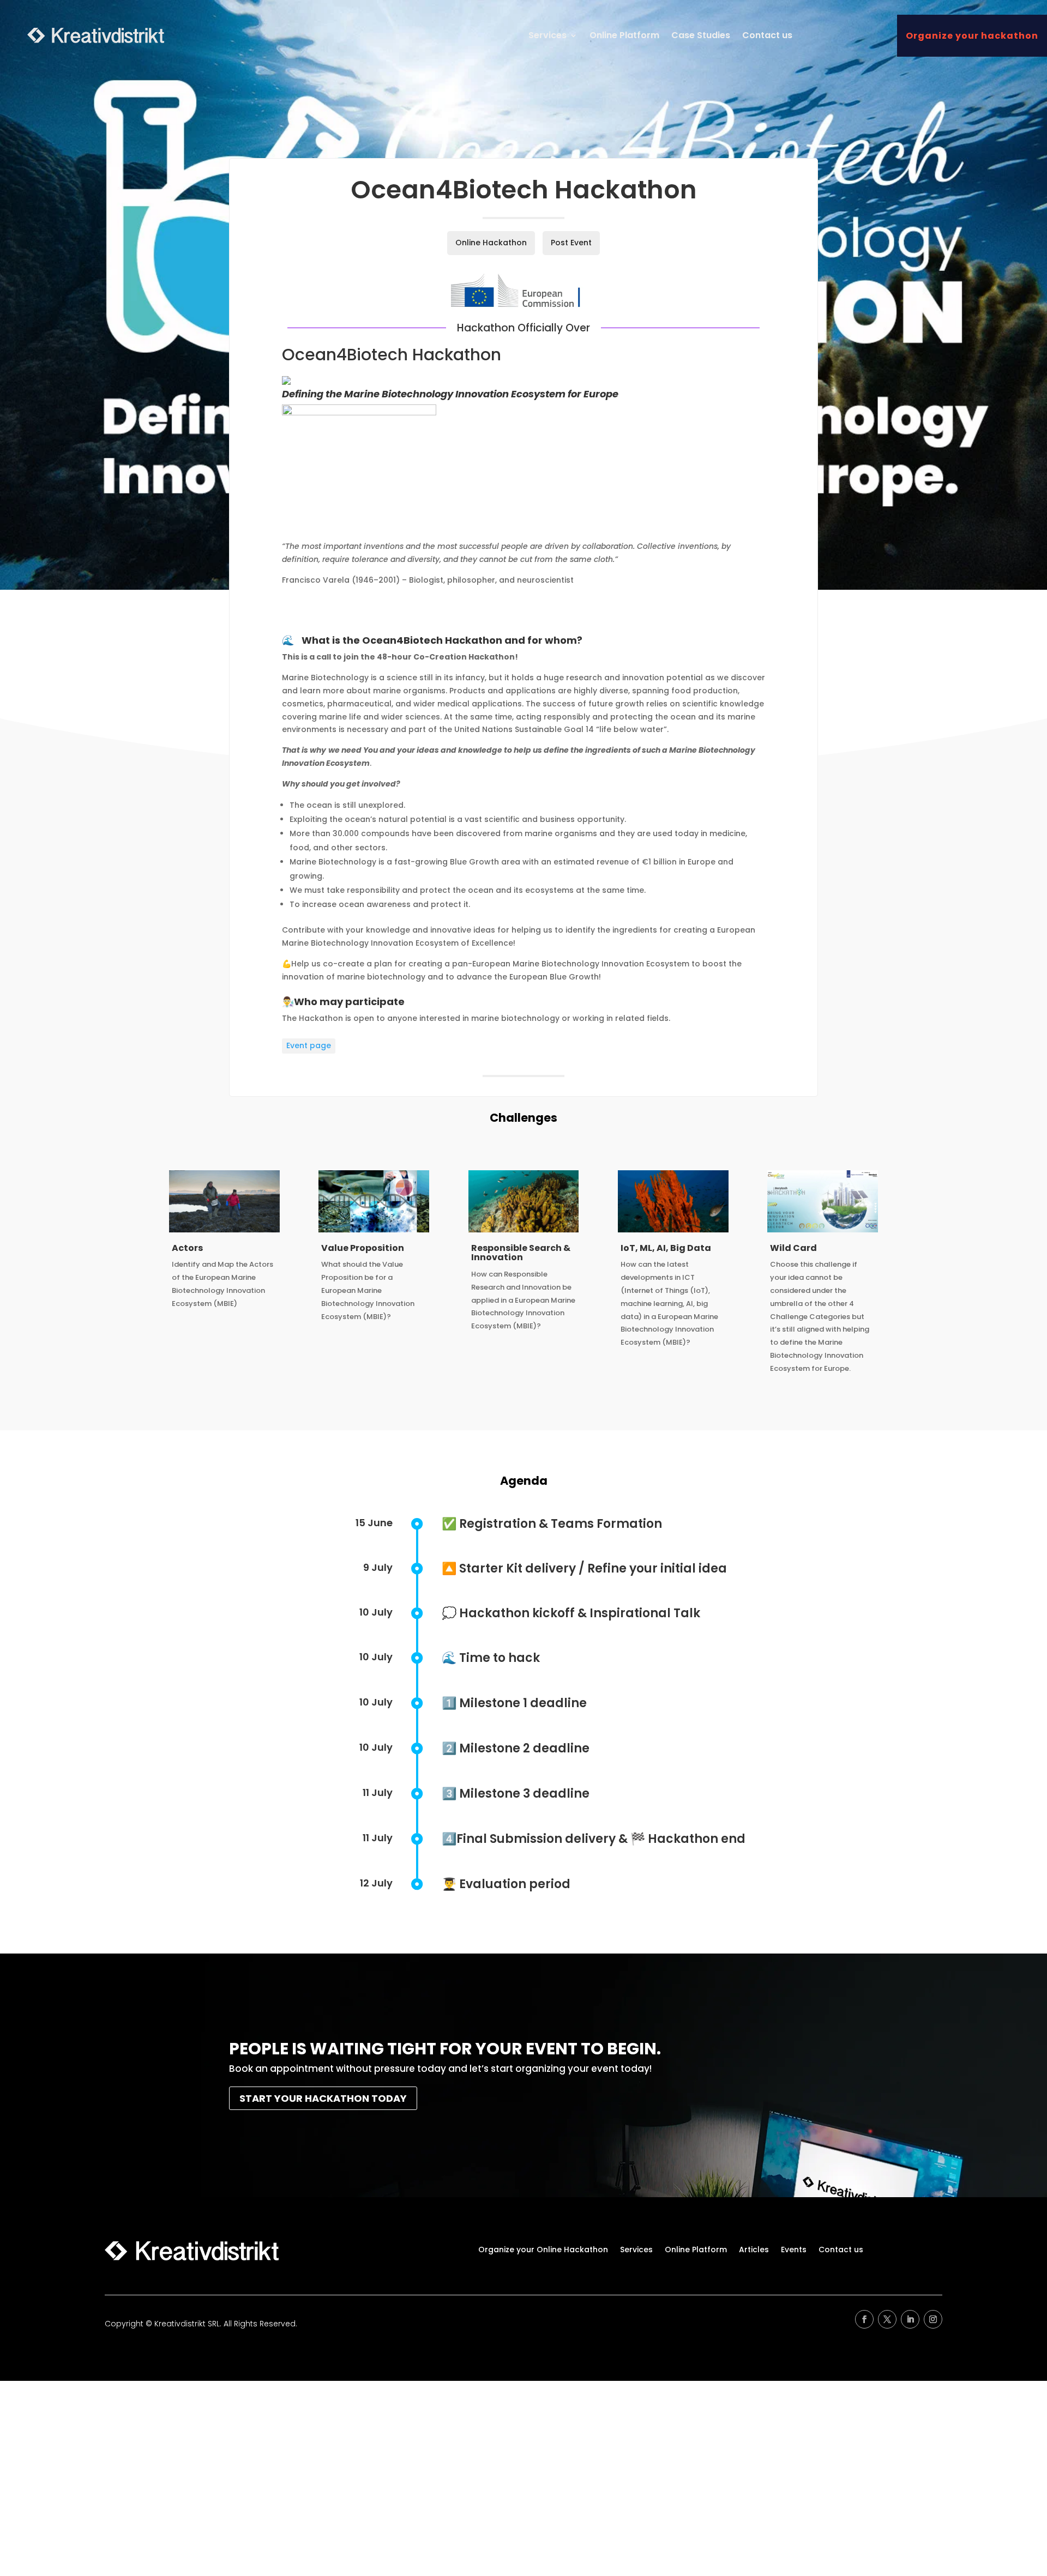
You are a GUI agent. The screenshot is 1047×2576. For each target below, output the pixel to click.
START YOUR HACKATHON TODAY (323, 2098)
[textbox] (523, 697)
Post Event (571, 243)
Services (547, 35)
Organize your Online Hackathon (543, 2250)
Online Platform (624, 35)
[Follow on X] (887, 2319)
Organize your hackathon (972, 36)
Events (794, 2250)
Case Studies (701, 35)
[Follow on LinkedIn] (910, 2319)
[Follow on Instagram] (933, 2319)
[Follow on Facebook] (864, 2319)
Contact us (767, 35)
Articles (754, 2250)
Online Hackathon (491, 243)
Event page (309, 1045)
